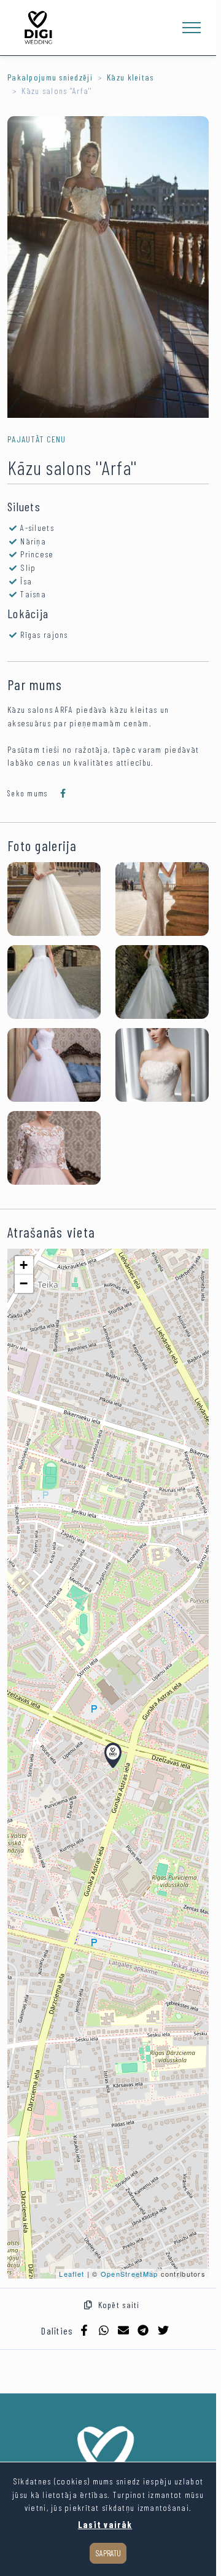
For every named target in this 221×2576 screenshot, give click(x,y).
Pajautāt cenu (37, 439)
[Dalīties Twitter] (163, 2330)
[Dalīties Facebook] (84, 2330)
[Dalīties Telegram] (143, 2330)
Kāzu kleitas (130, 77)
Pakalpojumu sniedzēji (50, 77)
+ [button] (24, 1265)
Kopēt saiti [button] (116, 2305)
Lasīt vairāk (105, 2525)
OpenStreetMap (130, 2274)
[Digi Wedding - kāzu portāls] (38, 28)
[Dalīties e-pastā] (123, 2330)
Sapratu (108, 2553)
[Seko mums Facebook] (63, 793)
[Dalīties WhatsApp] (104, 2330)
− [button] (24, 1283)
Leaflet (72, 2274)
